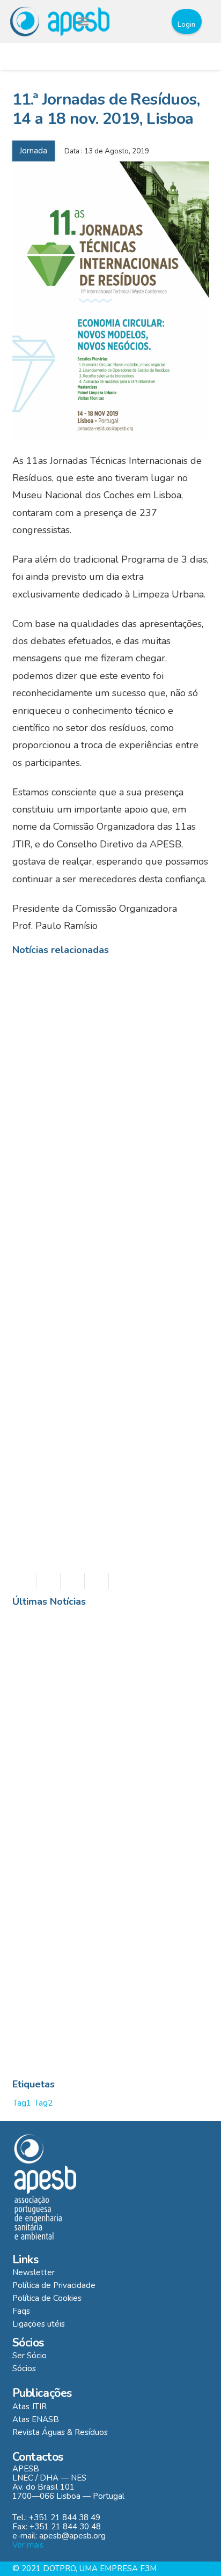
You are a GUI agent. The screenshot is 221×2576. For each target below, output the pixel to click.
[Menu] (83, 21)
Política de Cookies (47, 2298)
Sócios (24, 2368)
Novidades (141, 1632)
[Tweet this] (73, 1581)
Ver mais (28, 2545)
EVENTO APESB (93, 1632)
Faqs (21, 2311)
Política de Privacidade (54, 2285)
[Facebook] (130, 21)
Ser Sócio (30, 2356)
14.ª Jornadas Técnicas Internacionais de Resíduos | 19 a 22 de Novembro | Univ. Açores (105, 1121)
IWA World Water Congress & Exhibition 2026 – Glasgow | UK (121, 1994)
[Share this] (49, 1581)
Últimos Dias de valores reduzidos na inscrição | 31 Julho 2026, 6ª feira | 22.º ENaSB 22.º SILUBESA (133, 1669)
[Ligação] (60, 21)
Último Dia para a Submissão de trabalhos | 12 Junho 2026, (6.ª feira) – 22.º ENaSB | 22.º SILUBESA (134, 1848)
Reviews (176, 1632)
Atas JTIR (30, 2407)
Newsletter (34, 2272)
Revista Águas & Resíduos (60, 2432)
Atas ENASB (36, 2419)
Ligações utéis (39, 2324)
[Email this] (24, 1581)
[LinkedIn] (150, 21)
